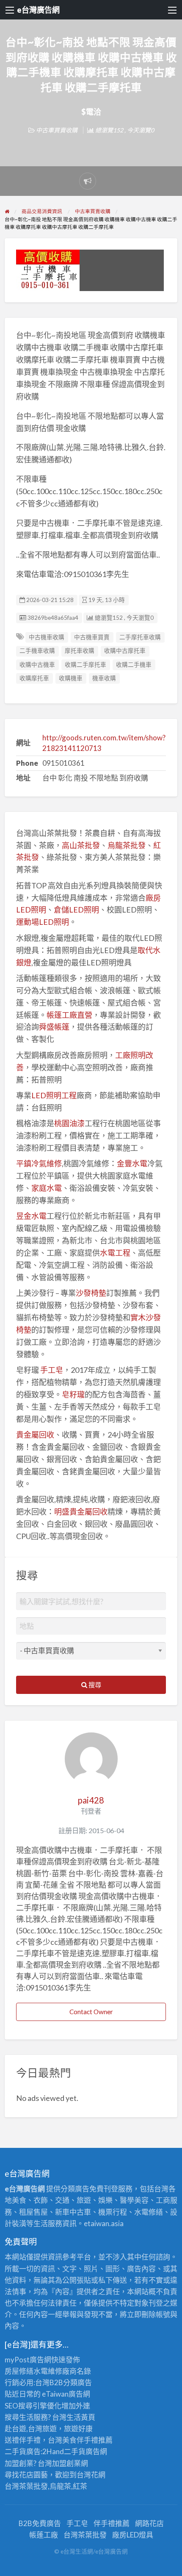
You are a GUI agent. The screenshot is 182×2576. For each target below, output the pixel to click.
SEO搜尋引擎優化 (33, 2406)
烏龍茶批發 (127, 845)
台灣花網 (91, 2475)
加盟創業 (66, 2463)
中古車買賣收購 (57, 130)
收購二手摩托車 (85, 665)
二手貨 (75, 2451)
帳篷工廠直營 (69, 1015)
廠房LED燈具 (133, 2535)
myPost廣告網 (28, 2360)
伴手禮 (87, 2440)
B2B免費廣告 (40, 2523)
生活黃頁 (81, 2417)
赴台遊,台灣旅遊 (31, 2429)
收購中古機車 (37, 665)
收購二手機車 (134, 665)
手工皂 (52, 1370)
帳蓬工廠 (44, 2535)
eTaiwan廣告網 (66, 2394)
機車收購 (104, 678)
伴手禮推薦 (112, 2523)
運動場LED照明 (43, 922)
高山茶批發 (81, 845)
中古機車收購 (47, 637)
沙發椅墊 (91, 1293)
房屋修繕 (19, 2371)
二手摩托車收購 (140, 637)
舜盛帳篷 (54, 1027)
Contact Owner (91, 2012)
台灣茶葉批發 (26, 2486)
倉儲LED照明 (76, 910)
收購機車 (71, 678)
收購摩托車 (34, 678)
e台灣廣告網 (38, 10)
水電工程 (115, 1253)
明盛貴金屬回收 (81, 1512)
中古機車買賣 (92, 637)
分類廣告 (77, 2382)
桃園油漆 (69, 1123)
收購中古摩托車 (125, 651)
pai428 (91, 1800)
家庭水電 (47, 1188)
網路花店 (149, 2523)
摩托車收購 (80, 651)
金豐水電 (132, 1163)
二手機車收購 (37, 651)
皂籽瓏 (73, 1394)
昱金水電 (31, 1216)
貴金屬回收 (35, 1435)
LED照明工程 (54, 1095)
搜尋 (94, 1685)
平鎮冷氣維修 (39, 1163)
